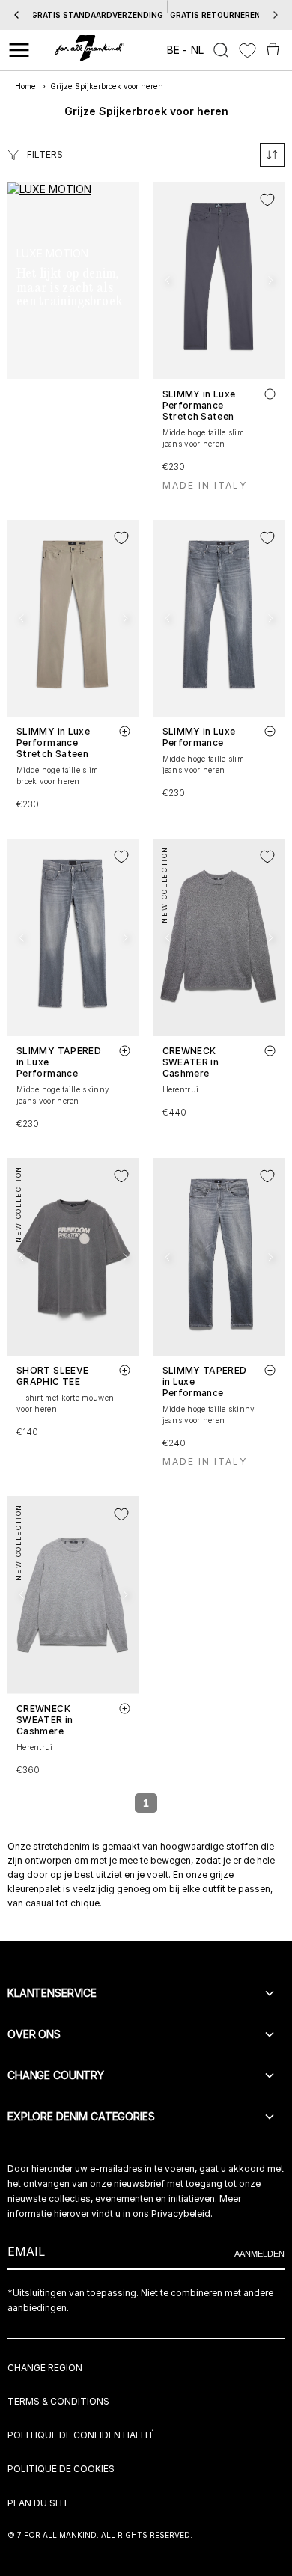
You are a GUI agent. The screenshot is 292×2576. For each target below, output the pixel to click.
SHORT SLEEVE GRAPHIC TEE (52, 1376)
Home (25, 86)
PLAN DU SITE (39, 2503)
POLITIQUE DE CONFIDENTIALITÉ (81, 2435)
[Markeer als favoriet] (267, 200)
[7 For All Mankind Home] (89, 50)
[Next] (276, 15)
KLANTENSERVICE (52, 1993)
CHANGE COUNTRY (56, 2075)
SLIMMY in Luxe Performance (199, 737)
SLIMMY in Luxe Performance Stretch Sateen (199, 405)
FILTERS (45, 155)
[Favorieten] (247, 51)
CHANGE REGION (45, 2368)
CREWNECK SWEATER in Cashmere (191, 1062)
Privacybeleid (181, 2214)
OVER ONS (34, 2034)
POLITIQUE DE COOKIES (61, 2469)
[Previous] (16, 15)
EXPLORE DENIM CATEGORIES (81, 2116)
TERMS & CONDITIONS (58, 2401)
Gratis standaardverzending (97, 15)
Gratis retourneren (215, 15)
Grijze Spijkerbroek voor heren (107, 86)
